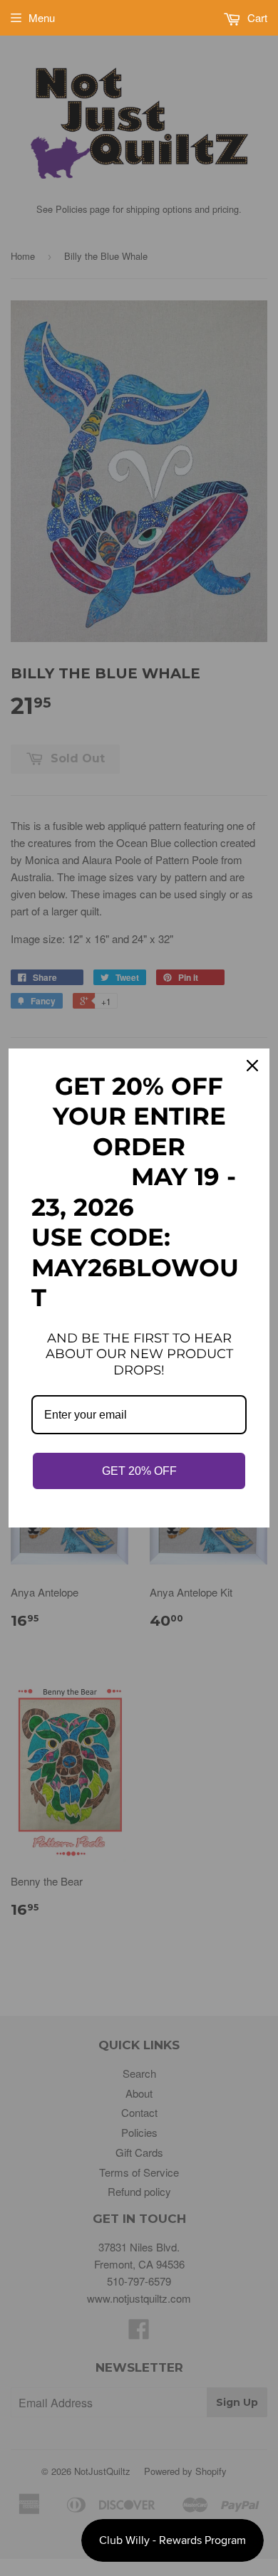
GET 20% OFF (139, 1471)
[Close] (252, 1066)
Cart (256, 17)
